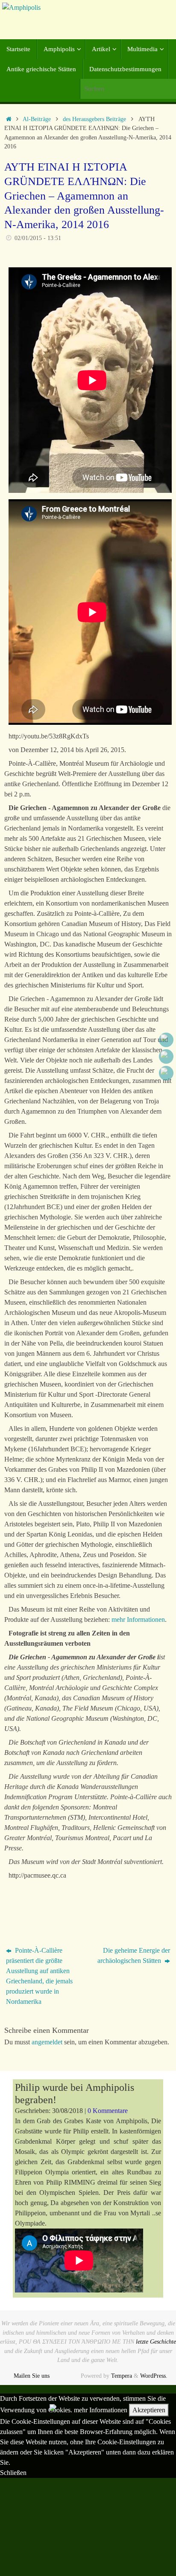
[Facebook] (166, 1040)
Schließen (13, 2473)
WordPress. (154, 2376)
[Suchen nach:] (128, 89)
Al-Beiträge (37, 119)
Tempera (122, 2376)
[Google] (166, 1056)
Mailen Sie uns (32, 2376)
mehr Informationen (138, 1619)
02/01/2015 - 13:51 (38, 238)
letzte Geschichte (156, 2342)
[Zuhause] (9, 119)
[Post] (166, 1073)
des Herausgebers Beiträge (94, 119)
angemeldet (47, 2042)
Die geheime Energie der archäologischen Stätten (134, 1955)
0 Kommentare (108, 2111)
